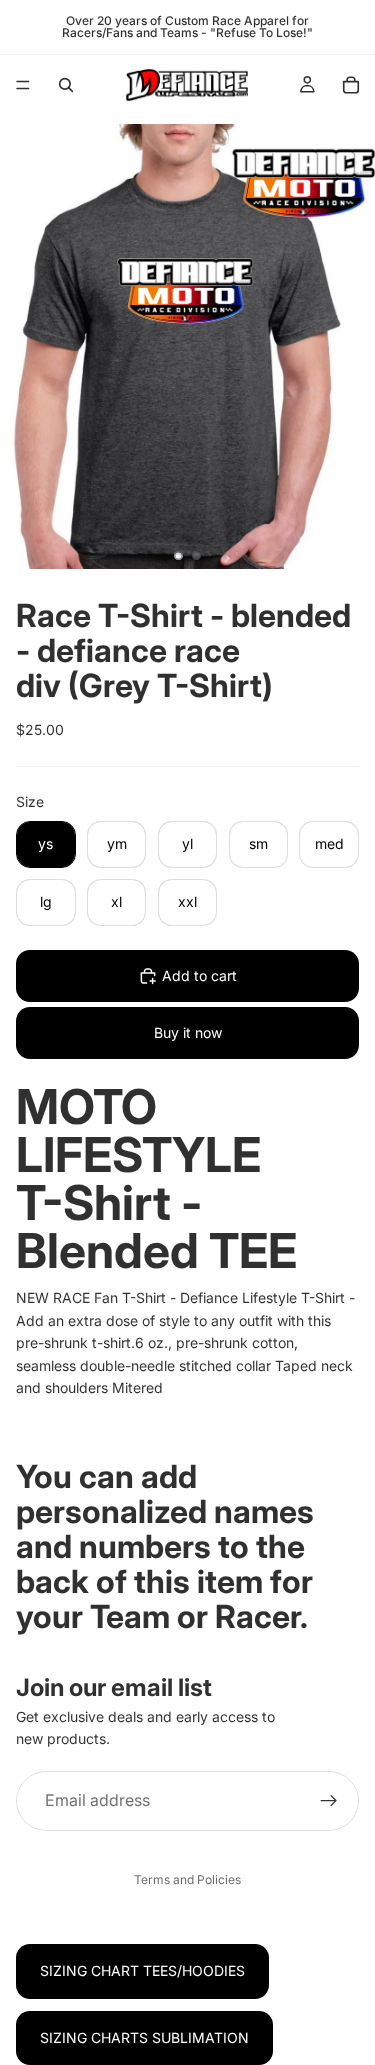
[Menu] (23, 85)
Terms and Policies (187, 1879)
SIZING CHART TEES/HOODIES (142, 1970)
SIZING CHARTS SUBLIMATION (144, 2037)
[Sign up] (329, 1801)
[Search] (66, 85)
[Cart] (351, 85)
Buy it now (188, 1032)
